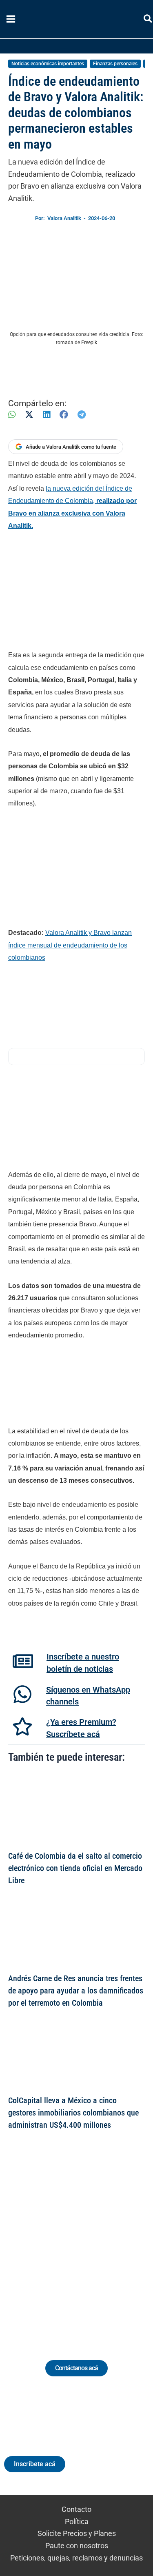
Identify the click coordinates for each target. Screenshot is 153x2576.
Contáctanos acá (76, 2368)
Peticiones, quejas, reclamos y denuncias (76, 2558)
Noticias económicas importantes (48, 64)
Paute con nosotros (77, 2546)
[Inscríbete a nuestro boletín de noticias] (23, 1661)
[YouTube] (99, 2244)
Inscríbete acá (35, 2464)
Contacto (76, 2509)
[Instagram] (69, 2244)
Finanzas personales (115, 64)
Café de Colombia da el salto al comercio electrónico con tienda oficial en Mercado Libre (75, 1868)
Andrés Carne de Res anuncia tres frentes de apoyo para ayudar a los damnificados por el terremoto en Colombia (76, 1991)
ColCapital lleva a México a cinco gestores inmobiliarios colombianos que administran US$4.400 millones (73, 2113)
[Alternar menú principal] (11, 19)
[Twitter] (39, 2244)
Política (77, 2521)
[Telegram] (82, 415)
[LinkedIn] (47, 415)
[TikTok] (84, 2244)
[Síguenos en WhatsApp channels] (22, 1694)
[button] (148, 20)
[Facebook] (64, 415)
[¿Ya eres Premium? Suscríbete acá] (22, 1726)
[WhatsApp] (12, 415)
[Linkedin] (54, 2244)
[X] (29, 415)
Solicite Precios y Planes (77, 2533)
